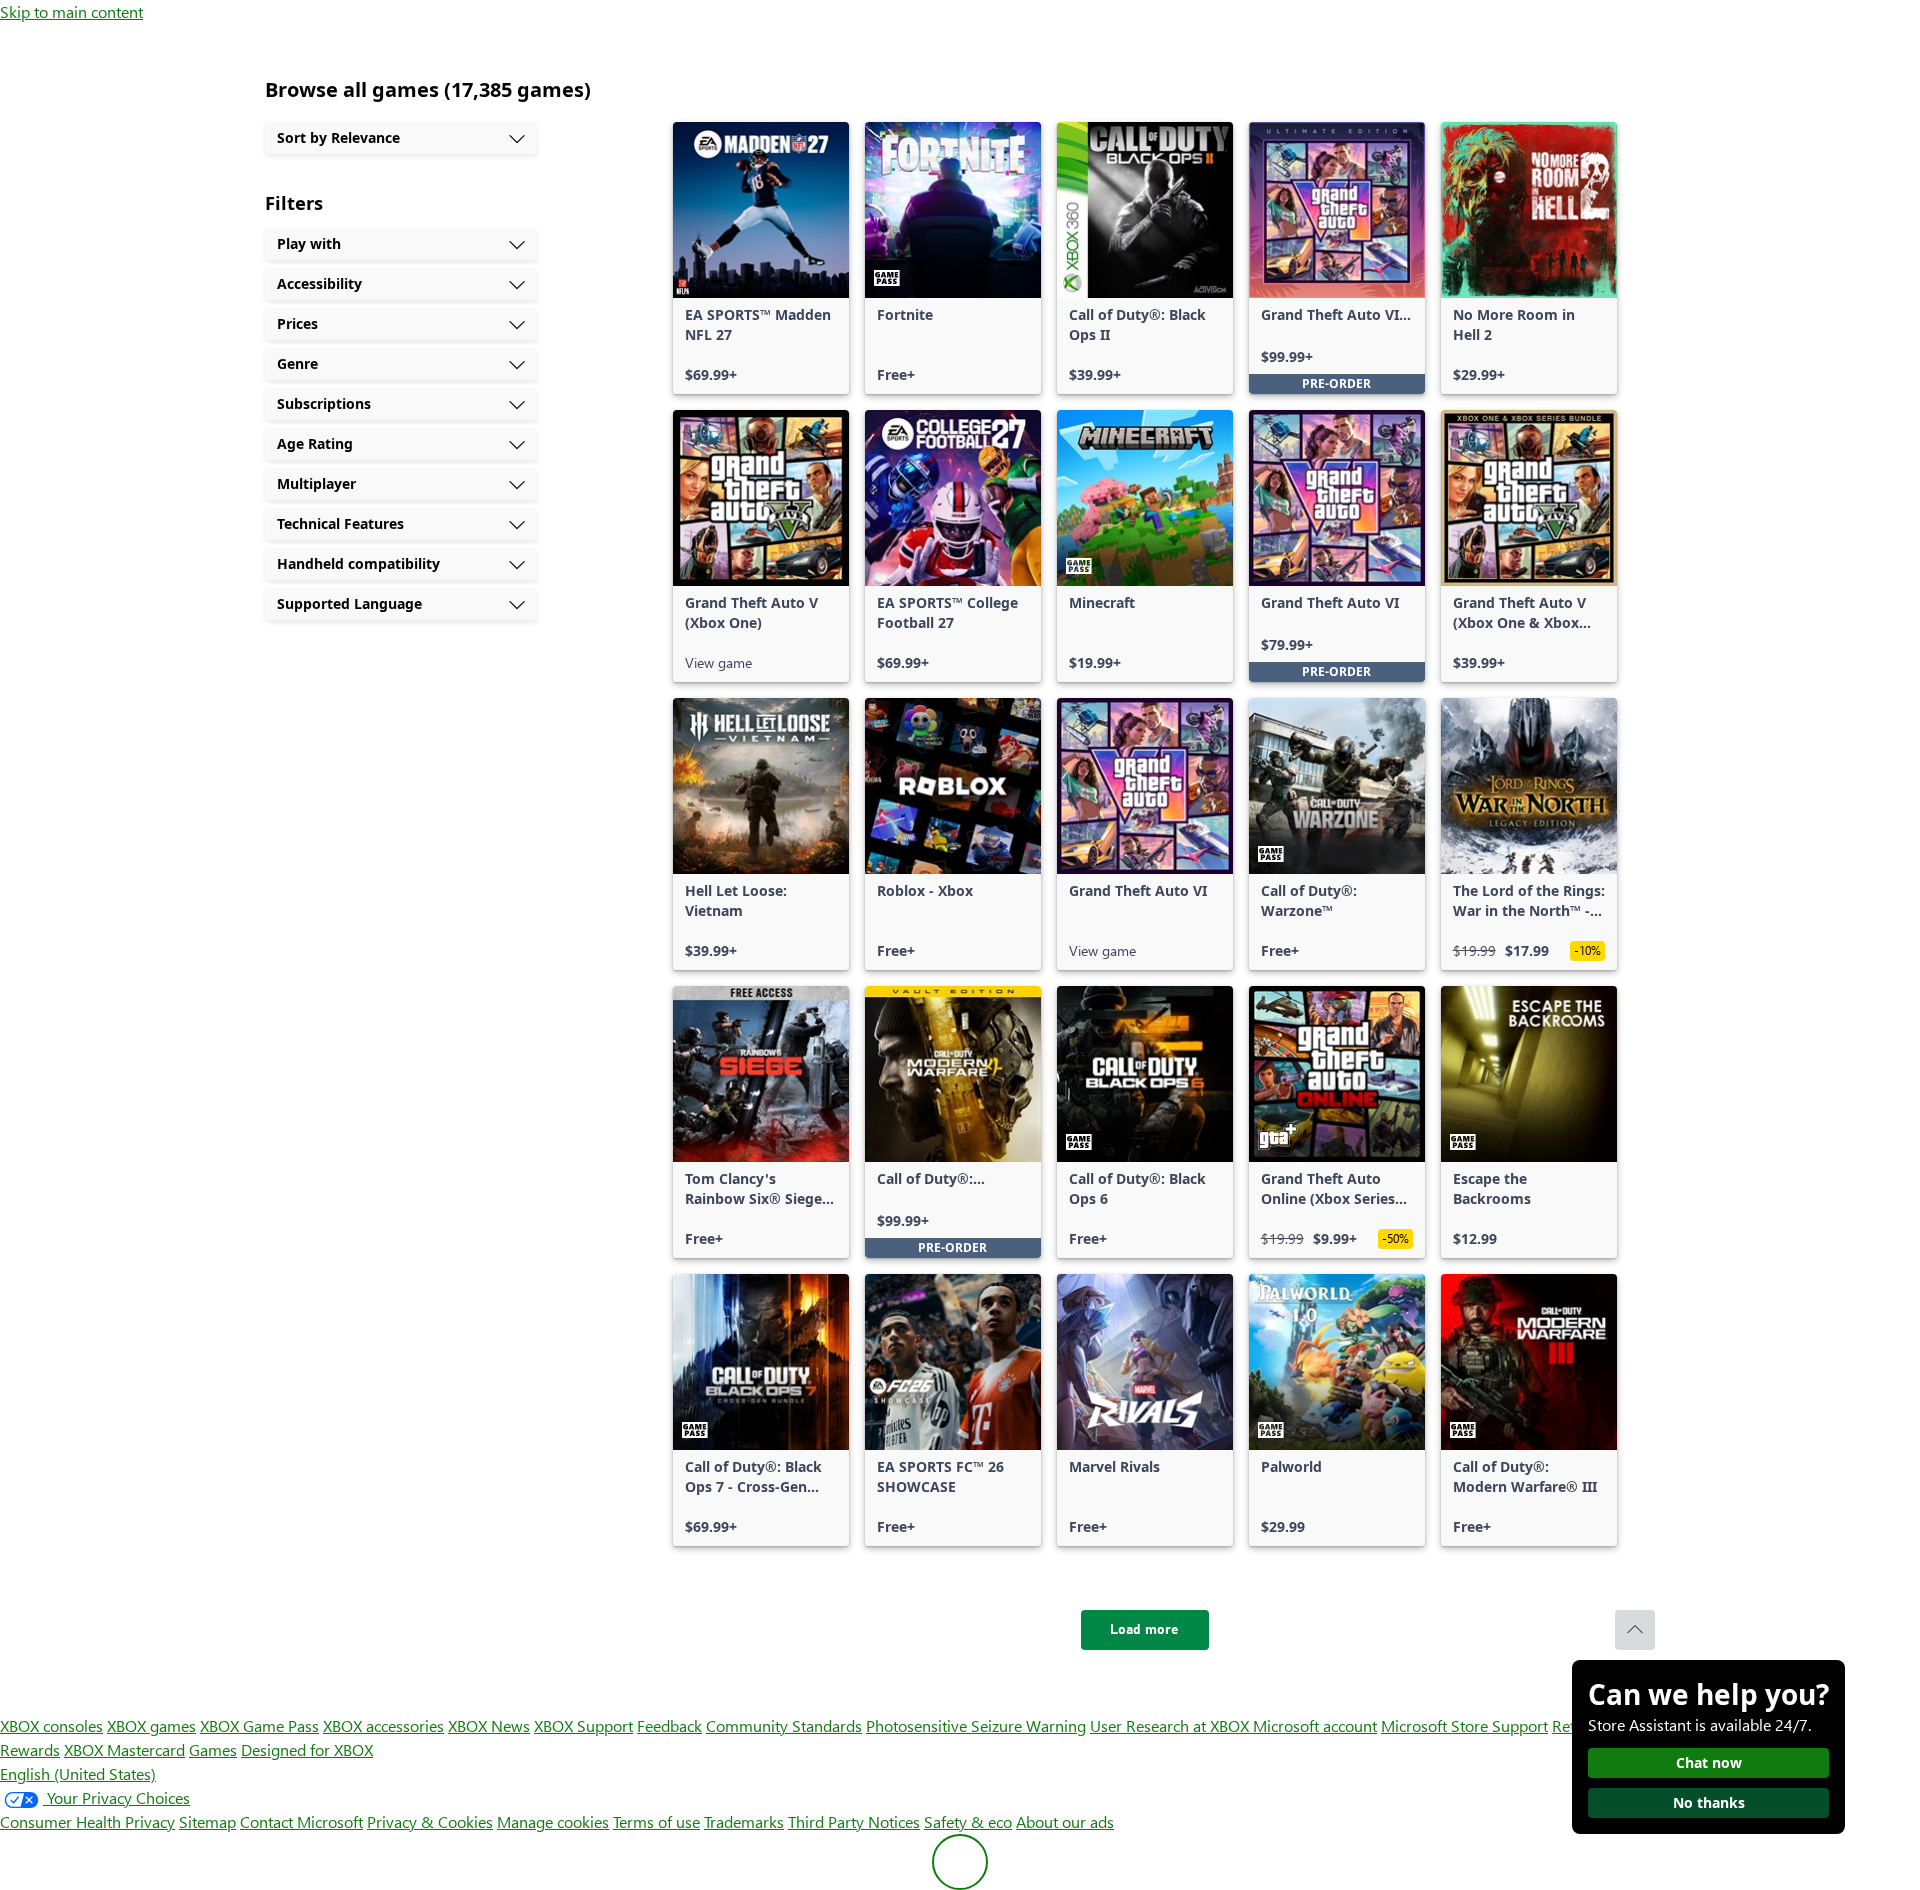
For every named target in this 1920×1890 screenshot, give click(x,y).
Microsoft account (1315, 1725)
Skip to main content (71, 11)
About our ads (1065, 1821)
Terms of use (656, 1821)
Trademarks (744, 1821)
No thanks (1709, 1802)
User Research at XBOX (1171, 1725)
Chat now (1709, 1762)
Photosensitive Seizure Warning (976, 1725)
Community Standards (784, 1725)
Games (213, 1749)
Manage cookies (553, 1821)
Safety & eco (968, 1821)
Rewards (30, 1749)
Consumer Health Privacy (87, 1821)
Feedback (669, 1725)
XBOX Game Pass (259, 1725)
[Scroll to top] (1635, 1630)
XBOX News (489, 1725)
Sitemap (207, 1821)
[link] (761, 258)
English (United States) (78, 1773)
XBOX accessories (383, 1725)
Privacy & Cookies (430, 1821)
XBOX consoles (51, 1725)
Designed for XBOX (307, 1749)
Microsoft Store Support (1464, 1725)
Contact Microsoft (301, 1821)
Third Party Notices (854, 1821)
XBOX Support (583, 1725)
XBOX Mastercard (124, 1749)
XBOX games (151, 1725)
